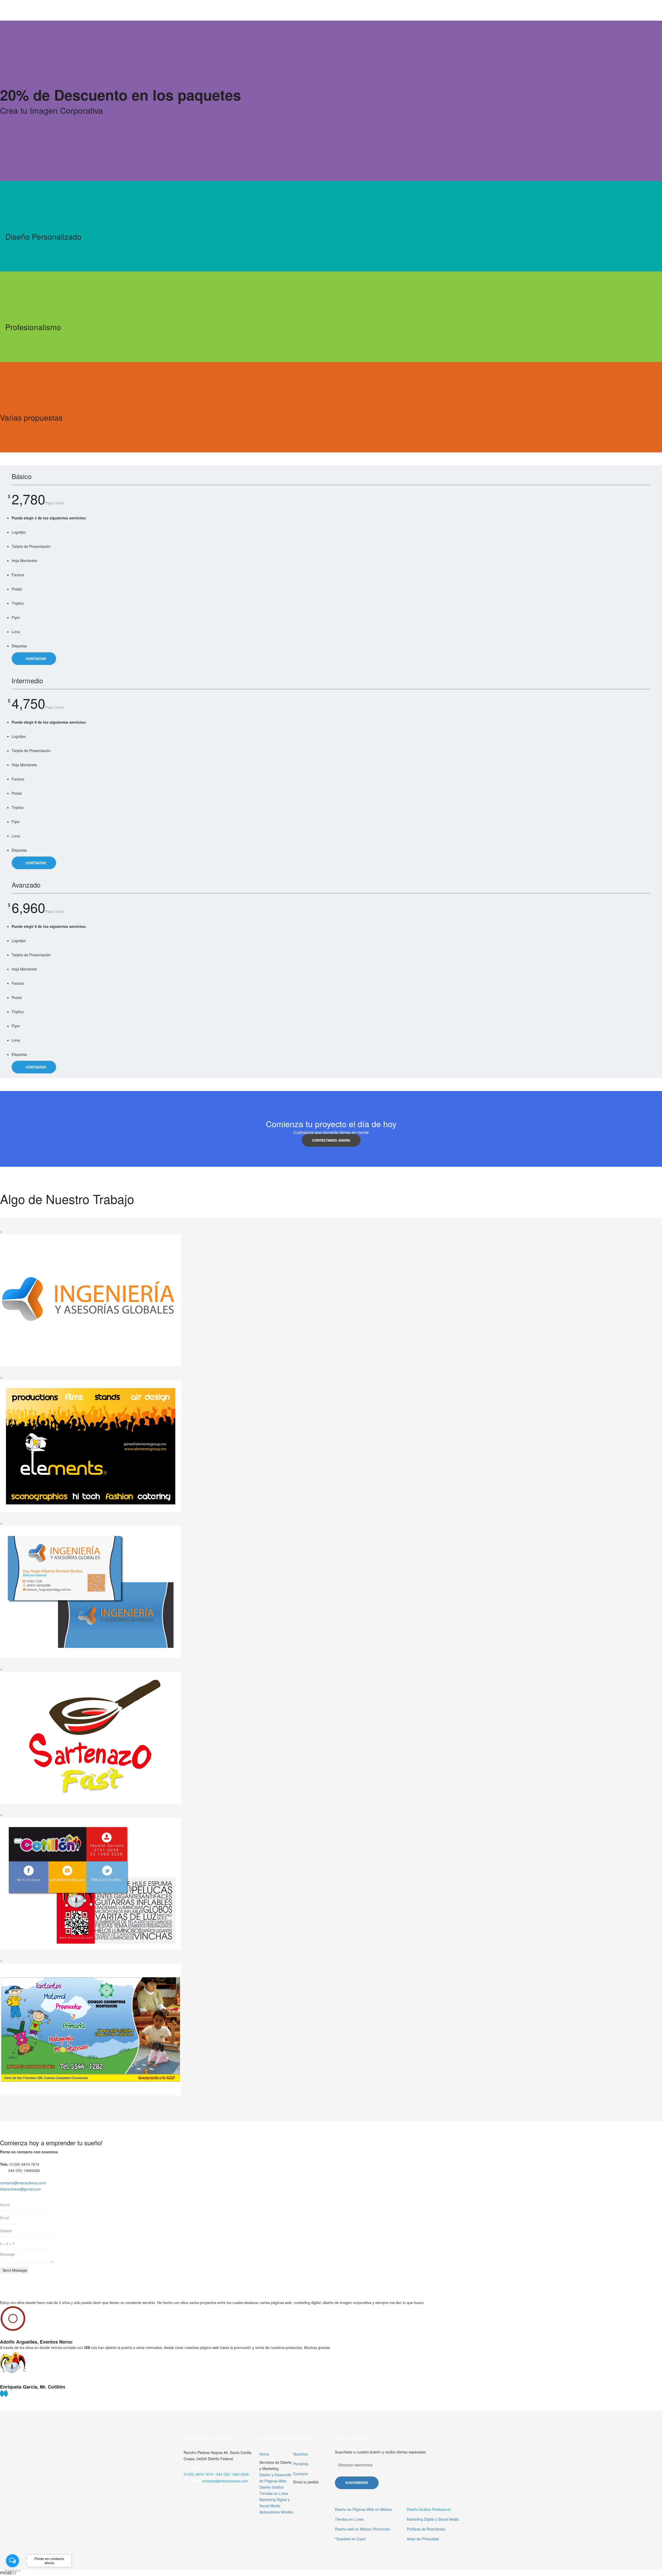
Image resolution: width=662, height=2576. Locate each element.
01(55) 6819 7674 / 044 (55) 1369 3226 (216, 2474)
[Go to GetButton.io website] (12, 2571)
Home (264, 2454)
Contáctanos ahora (331, 1140)
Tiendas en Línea (274, 2493)
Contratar (35, 659)
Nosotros (301, 2454)
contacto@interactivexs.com (23, 2183)
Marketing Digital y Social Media (433, 2519)
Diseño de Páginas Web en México (363, 2509)
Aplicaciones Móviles (276, 2512)
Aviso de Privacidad (423, 2539)
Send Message (14, 2270)
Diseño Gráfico (272, 2487)
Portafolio (301, 2464)
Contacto (301, 2474)
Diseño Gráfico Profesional (429, 2509)
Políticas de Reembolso (426, 2529)
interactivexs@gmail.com (20, 2189)
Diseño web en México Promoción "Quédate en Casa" (363, 2534)
